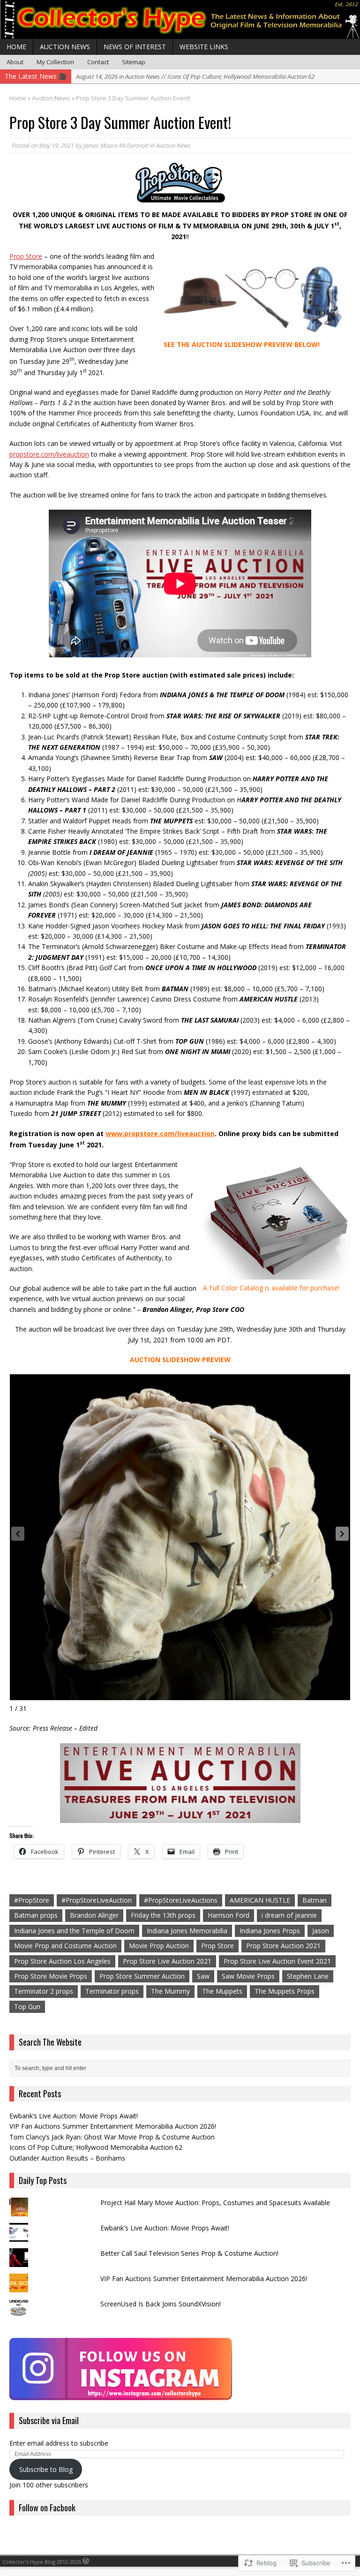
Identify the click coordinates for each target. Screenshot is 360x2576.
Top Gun (27, 2007)
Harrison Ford (229, 1915)
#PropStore (32, 1900)
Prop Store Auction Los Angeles (62, 1961)
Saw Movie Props (248, 1976)
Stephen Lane (308, 1976)
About (15, 62)
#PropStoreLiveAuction (97, 1900)
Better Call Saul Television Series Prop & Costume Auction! (189, 2253)
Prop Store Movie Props (51, 1976)
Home (16, 47)
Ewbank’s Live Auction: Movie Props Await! (74, 2116)
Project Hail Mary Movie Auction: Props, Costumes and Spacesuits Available (215, 2203)
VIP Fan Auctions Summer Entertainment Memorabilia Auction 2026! (113, 2126)
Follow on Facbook (47, 2508)
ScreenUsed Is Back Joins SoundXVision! (161, 2304)
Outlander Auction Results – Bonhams (67, 2158)
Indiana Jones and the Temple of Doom (74, 1931)
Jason (321, 1931)
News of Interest (135, 47)
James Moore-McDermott (116, 145)
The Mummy (170, 1991)
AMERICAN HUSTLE (260, 1900)
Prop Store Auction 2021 (283, 1946)
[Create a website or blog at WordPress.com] (86, 2562)
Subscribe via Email (49, 2420)
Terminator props (112, 1991)
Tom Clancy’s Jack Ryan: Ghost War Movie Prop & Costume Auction (112, 2137)
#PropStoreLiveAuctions (181, 1900)
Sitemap (134, 62)
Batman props (36, 1915)
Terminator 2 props (44, 1991)
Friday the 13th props (163, 1915)
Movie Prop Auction (159, 1946)
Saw (203, 1976)
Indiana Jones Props (270, 1931)
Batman (315, 1900)
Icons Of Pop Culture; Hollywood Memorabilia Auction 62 (96, 2147)
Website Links (204, 47)
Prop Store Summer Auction (142, 1976)
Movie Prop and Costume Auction (65, 1946)
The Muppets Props (285, 1991)
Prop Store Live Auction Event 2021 (277, 1961)
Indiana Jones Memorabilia (187, 1931)
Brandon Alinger (94, 1915)
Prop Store (217, 1946)
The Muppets (222, 1991)
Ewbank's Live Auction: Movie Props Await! (165, 2228)
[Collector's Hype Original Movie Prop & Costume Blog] (180, 19)
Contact (98, 62)
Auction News (65, 47)
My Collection (55, 62)
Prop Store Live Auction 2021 (167, 1961)
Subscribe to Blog (46, 2469)
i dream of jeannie (289, 1915)
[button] (342, 1534)
